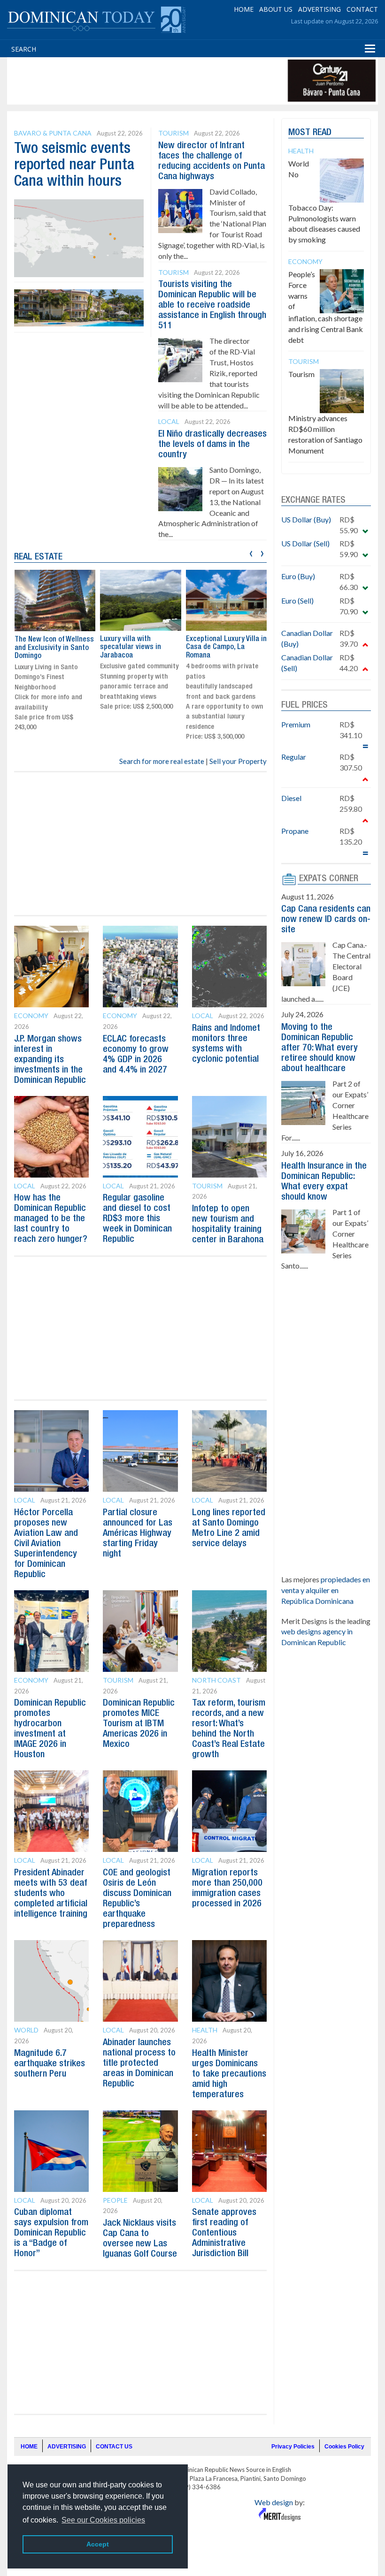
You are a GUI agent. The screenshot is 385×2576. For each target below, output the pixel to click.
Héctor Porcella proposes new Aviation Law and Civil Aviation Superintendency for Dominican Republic (46, 1544)
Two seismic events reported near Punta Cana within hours (74, 165)
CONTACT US (114, 2447)
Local (169, 421)
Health (205, 2030)
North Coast (216, 1680)
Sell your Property (238, 761)
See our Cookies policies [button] (103, 2520)
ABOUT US (276, 9)
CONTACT (362, 9)
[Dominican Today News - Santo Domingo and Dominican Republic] (96, 19)
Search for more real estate (162, 761)
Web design (274, 2502)
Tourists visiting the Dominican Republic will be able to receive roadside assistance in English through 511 (212, 305)
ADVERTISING (320, 9)
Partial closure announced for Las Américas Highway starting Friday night (138, 1534)
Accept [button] (98, 2544)
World (26, 2030)
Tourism (173, 133)
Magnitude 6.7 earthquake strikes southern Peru (50, 2064)
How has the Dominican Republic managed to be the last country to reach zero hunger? (51, 1219)
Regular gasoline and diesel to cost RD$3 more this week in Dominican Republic (137, 1219)
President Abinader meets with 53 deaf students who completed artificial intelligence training (51, 1894)
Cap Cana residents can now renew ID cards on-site (326, 920)
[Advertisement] (180, 81)
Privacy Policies (293, 2447)
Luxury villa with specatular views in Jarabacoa (131, 647)
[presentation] (251, 552)
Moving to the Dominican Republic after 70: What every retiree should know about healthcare (320, 1048)
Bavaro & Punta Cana (53, 133)
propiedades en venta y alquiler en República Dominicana (326, 1590)
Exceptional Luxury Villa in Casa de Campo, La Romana (226, 647)
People (115, 2200)
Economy (31, 1016)
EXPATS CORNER (329, 879)
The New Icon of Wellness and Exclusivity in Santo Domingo (54, 648)
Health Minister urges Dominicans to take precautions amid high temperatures (229, 2074)
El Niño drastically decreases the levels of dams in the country (212, 445)
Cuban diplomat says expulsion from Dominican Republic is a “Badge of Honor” (51, 2233)
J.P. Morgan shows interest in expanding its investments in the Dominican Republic (50, 1060)
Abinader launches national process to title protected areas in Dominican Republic (139, 2063)
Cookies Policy (344, 2447)
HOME (244, 9)
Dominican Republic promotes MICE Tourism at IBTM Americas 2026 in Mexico (139, 1724)
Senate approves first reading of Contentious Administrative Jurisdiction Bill (224, 2233)
